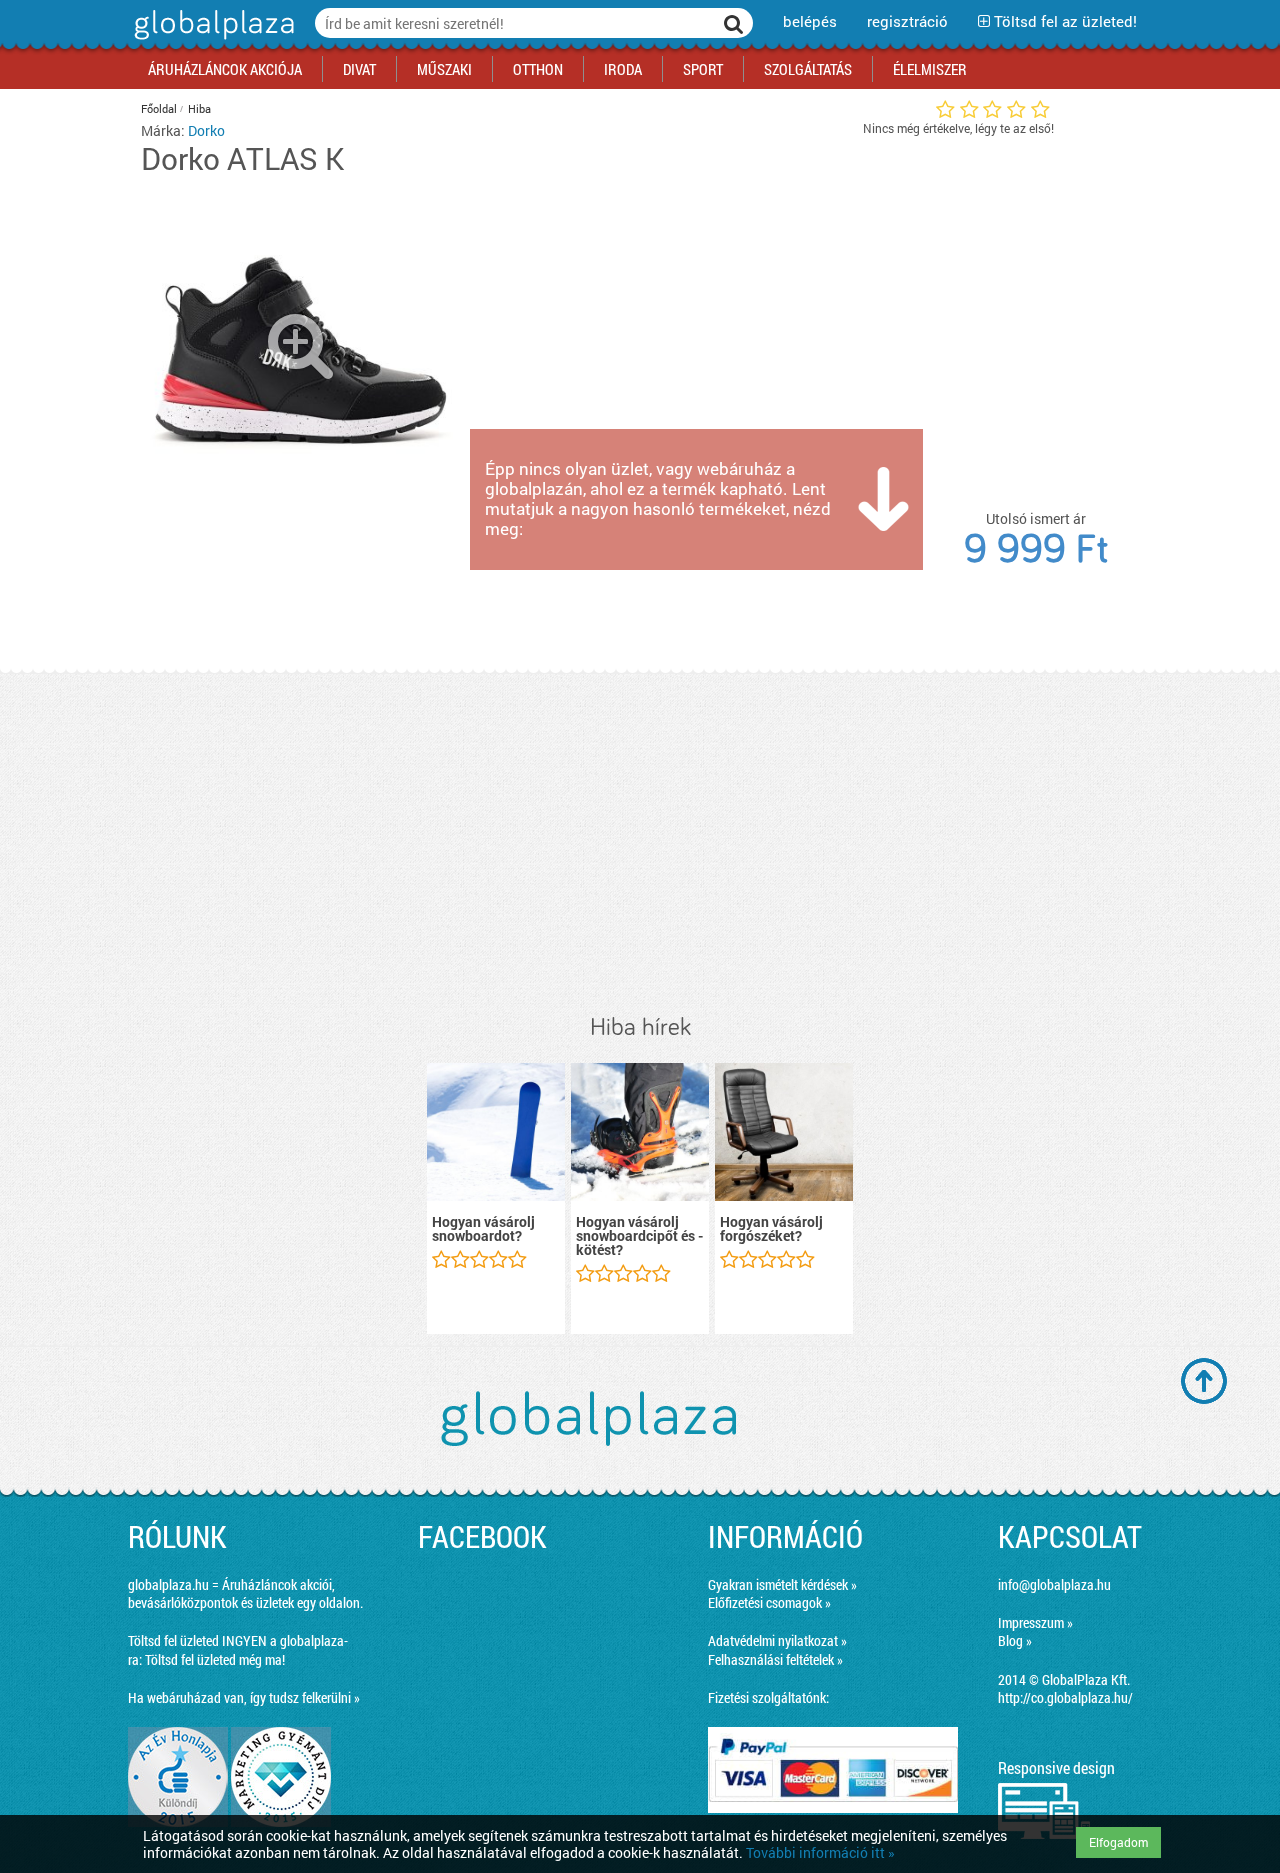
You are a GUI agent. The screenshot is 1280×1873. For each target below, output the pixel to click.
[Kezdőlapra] (211, 39)
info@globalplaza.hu (1054, 1584)
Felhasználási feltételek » (775, 1659)
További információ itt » (820, 1852)
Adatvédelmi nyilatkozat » (777, 1640)
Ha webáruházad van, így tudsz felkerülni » (244, 1697)
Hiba (199, 108)
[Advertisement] (640, 844)
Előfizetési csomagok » (769, 1602)
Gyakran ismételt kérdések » (782, 1584)
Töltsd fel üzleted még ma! (215, 1659)
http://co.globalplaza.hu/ (1065, 1697)
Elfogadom (1118, 1842)
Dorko (206, 130)
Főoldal (159, 108)
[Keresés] (734, 23)
